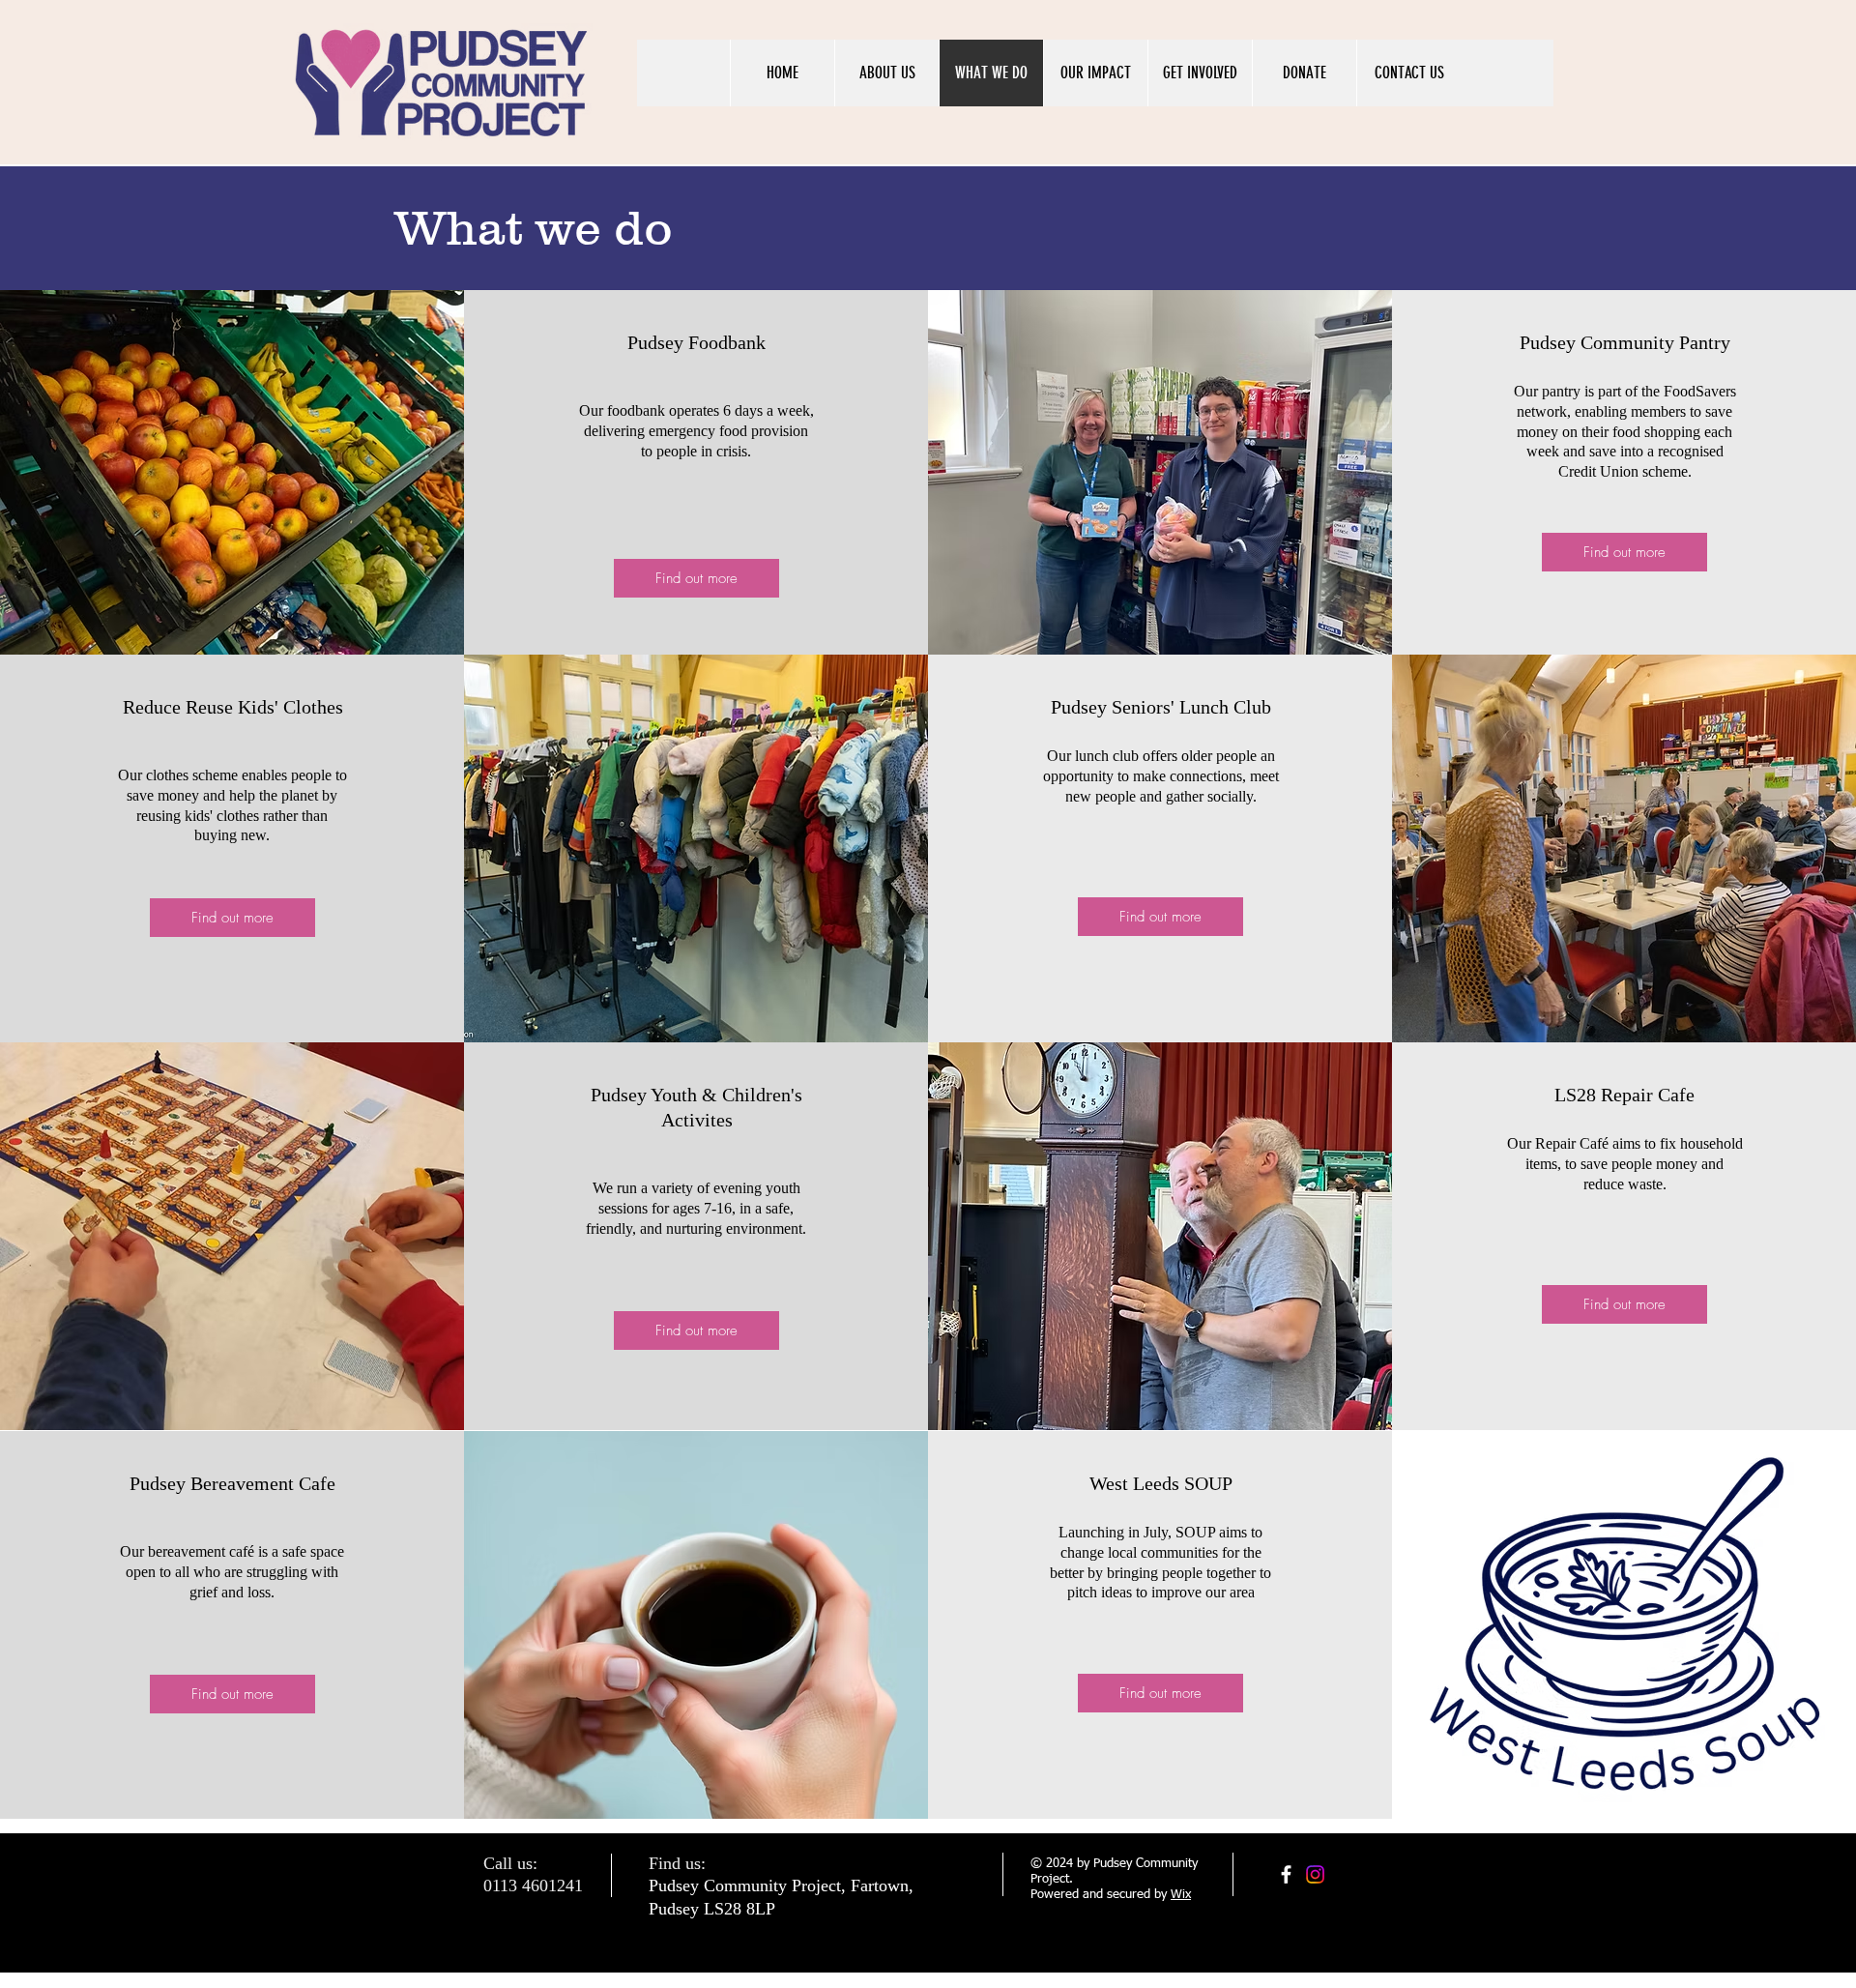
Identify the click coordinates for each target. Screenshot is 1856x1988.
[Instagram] (1315, 1874)
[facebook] (1286, 1874)
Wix (1181, 1895)
